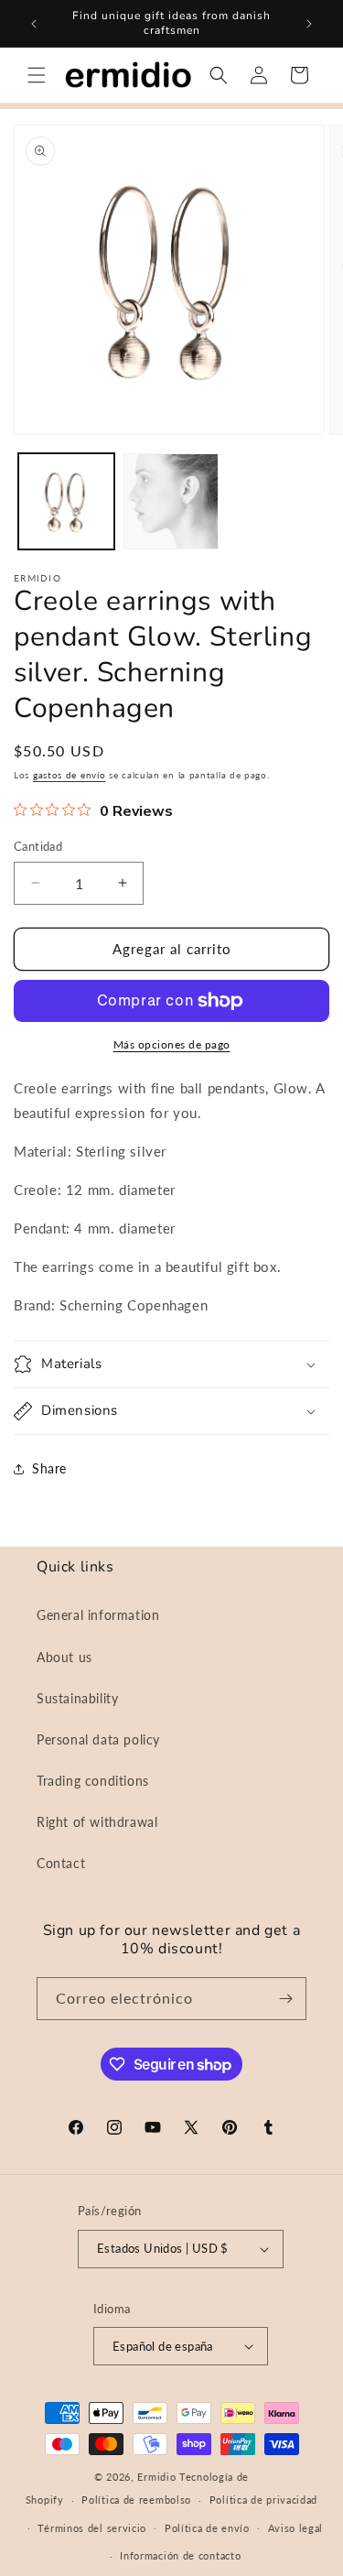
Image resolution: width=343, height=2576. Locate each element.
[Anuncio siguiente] (309, 24)
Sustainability (77, 1698)
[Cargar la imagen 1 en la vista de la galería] (66, 501)
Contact (61, 1863)
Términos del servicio (92, 2528)
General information (98, 1615)
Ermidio (156, 2477)
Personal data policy (98, 1739)
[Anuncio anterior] (34, 24)
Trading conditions (93, 1781)
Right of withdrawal (97, 1822)
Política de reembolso (136, 2500)
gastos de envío (70, 775)
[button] (37, 75)
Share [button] (49, 1468)
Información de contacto (180, 2555)
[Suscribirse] (285, 1999)
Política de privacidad (263, 2500)
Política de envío (207, 2528)
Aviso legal (296, 2528)
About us (64, 1657)
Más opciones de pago (172, 1044)
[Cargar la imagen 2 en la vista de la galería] (171, 501)
